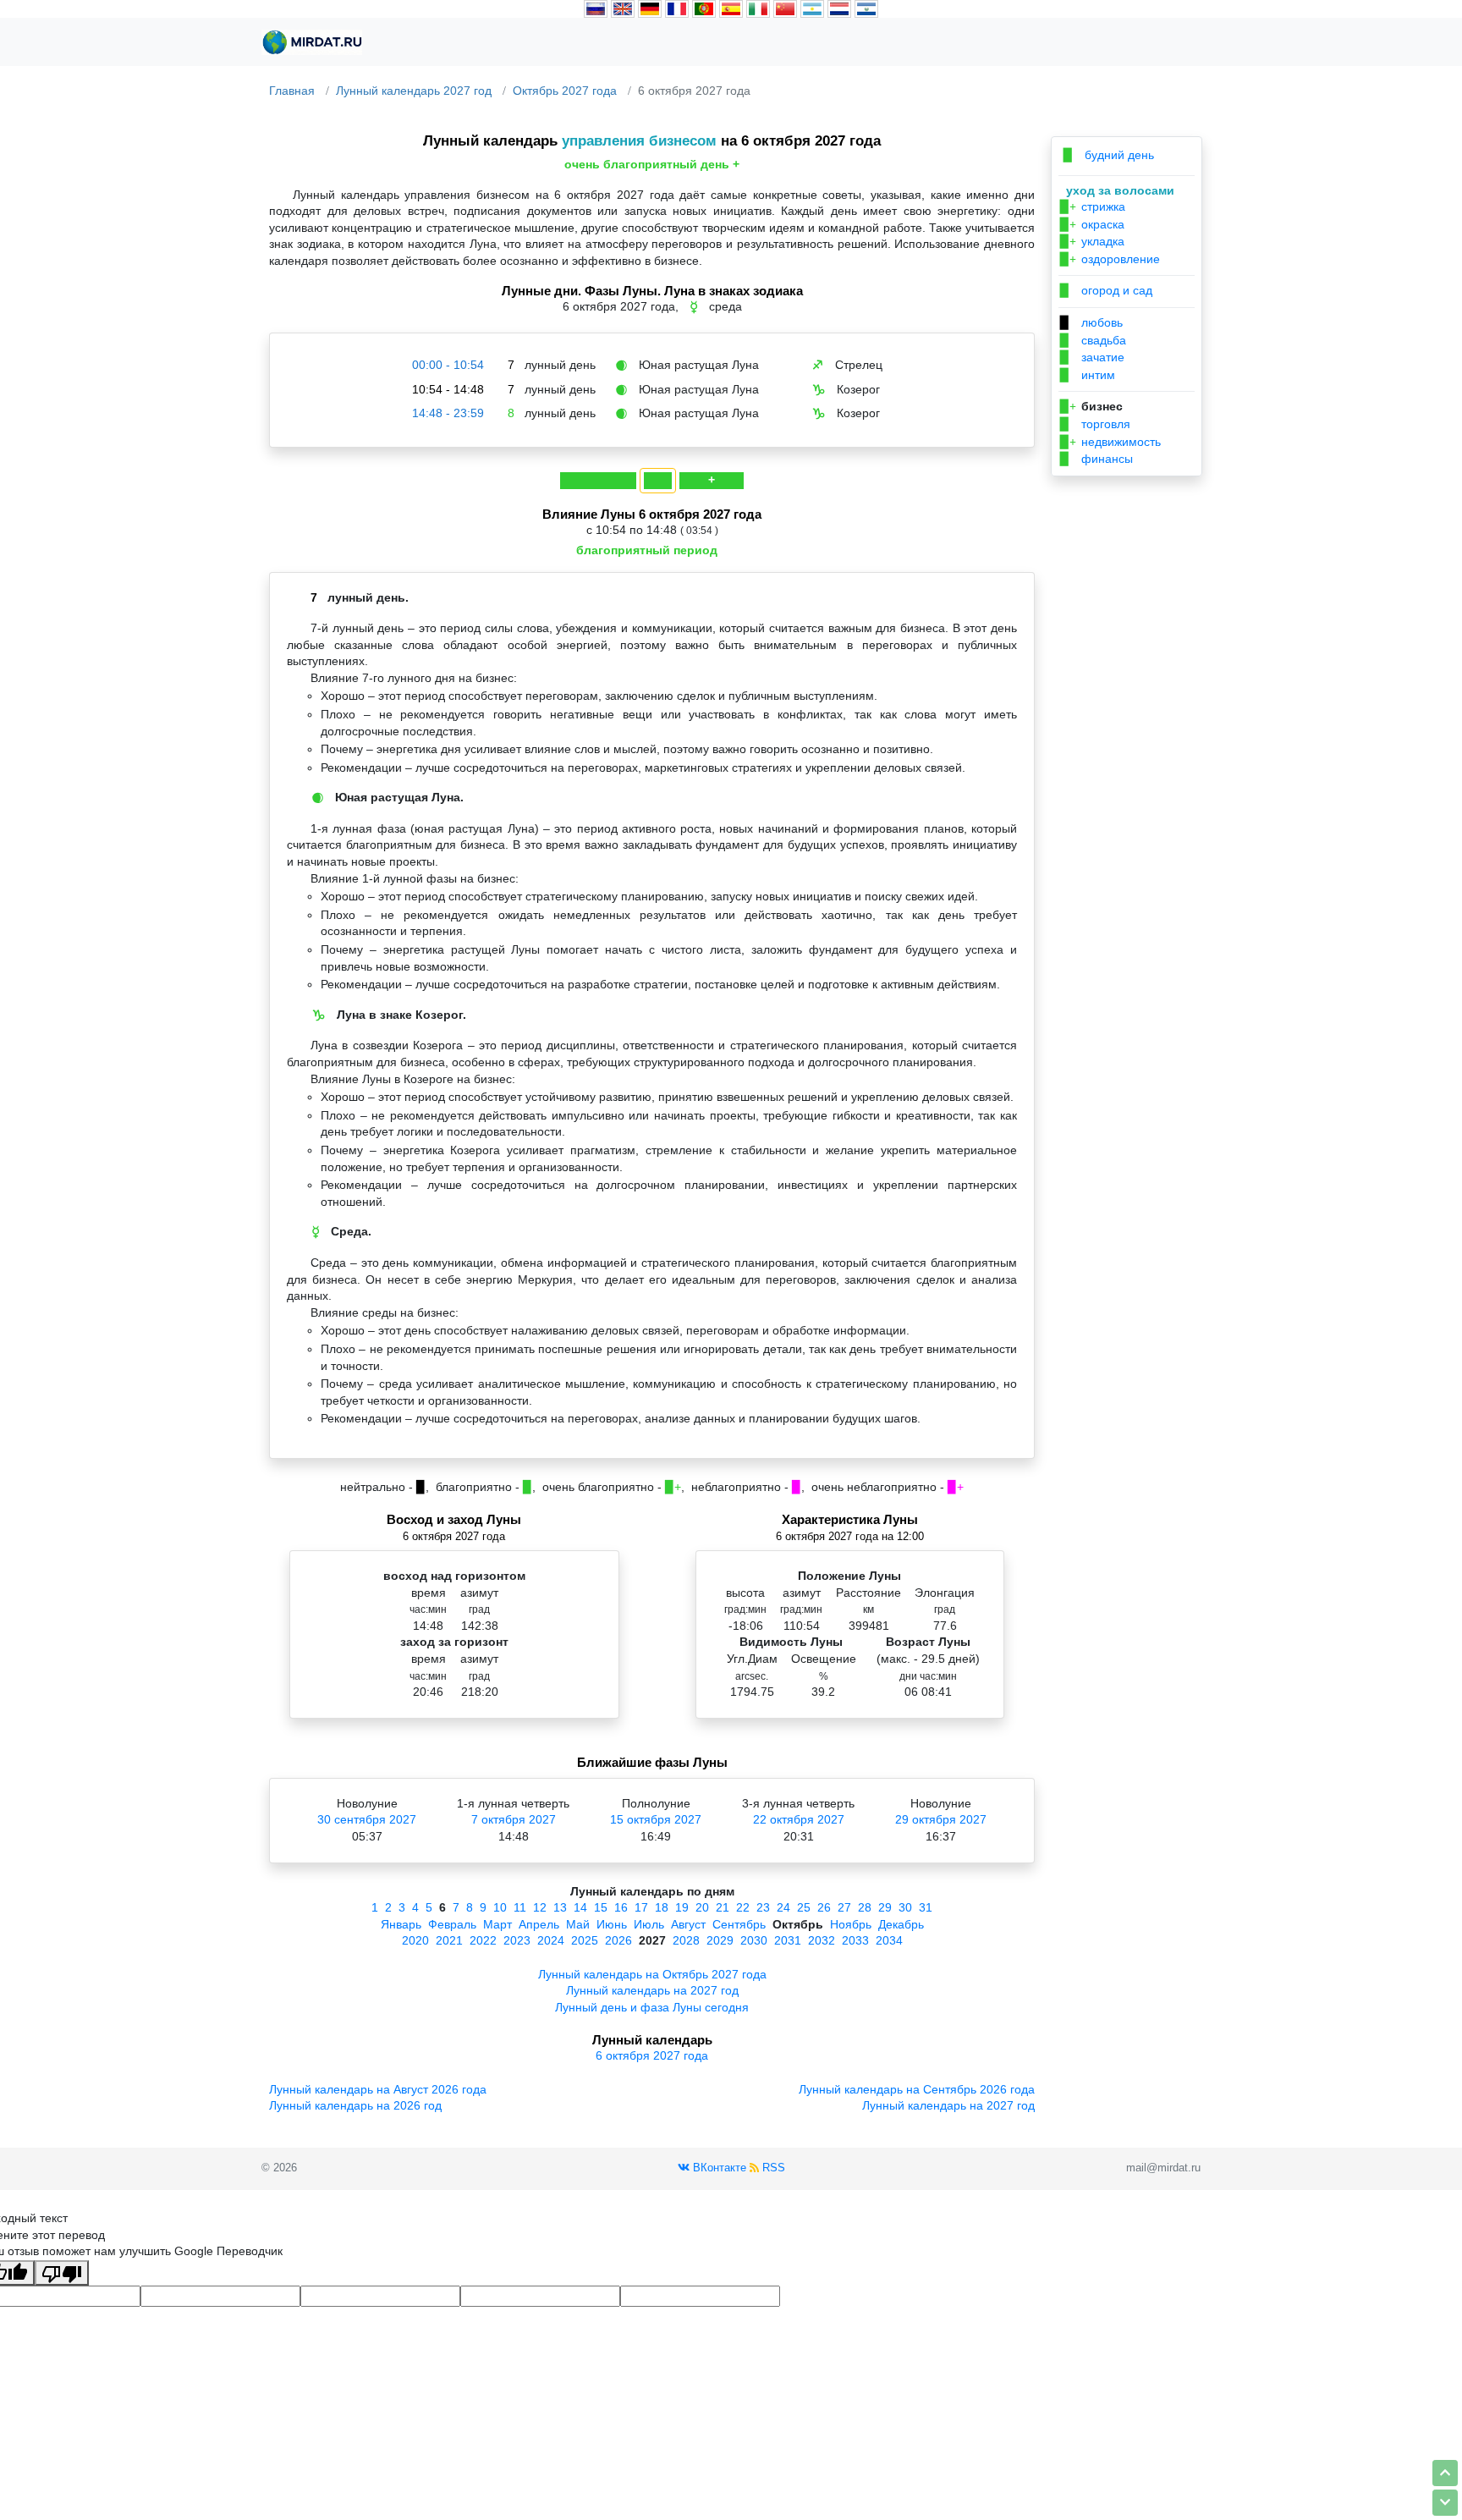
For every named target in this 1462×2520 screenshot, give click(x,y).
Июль (649, 1924)
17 (641, 1907)
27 (844, 1907)
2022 (483, 1940)
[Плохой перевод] (62, 2273)
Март (497, 1924)
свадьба (1093, 340)
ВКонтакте (718, 2168)
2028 (686, 1940)
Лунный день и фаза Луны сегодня (652, 2007)
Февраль (452, 1924)
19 (682, 1907)
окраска (1092, 224)
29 (885, 1907)
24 (783, 1907)
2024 (551, 1940)
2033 (855, 1940)
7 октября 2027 (514, 1819)
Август (688, 1924)
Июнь (612, 1924)
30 (905, 1907)
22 (743, 1907)
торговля (1095, 424)
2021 (449, 1940)
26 (824, 1907)
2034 (889, 1940)
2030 (754, 1940)
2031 (788, 1940)
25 (804, 1907)
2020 (415, 1940)
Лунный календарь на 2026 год (355, 2105)
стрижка (1093, 206)
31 (926, 1907)
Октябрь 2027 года (565, 91)
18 (662, 1907)
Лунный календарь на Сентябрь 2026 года (917, 2089)
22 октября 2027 (799, 1819)
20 (702, 1907)
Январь (401, 1924)
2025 (585, 1940)
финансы (1096, 459)
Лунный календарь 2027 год (414, 91)
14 (580, 1907)
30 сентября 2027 (367, 1819)
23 (763, 1907)
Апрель (539, 1924)
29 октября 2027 (941, 1819)
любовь (1091, 322)
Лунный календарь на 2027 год (652, 1990)
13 (560, 1907)
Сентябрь (739, 1924)
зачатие (1092, 357)
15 (601, 1907)
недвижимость (1110, 442)
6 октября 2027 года (652, 2055)
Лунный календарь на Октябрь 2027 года (652, 1974)
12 (540, 1907)
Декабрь (901, 1924)
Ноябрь (851, 1924)
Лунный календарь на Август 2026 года (378, 2089)
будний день (1109, 155)
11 (520, 1907)
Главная (292, 91)
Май (578, 1924)
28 (865, 1907)
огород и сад (1106, 290)
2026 (618, 1940)
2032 (822, 1940)
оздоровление (1110, 259)
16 (621, 1907)
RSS (772, 2168)
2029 (720, 1940)
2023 (517, 1940)
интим (1088, 375)
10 (500, 1907)
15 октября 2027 (656, 1819)
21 (723, 1907)
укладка (1092, 241)
